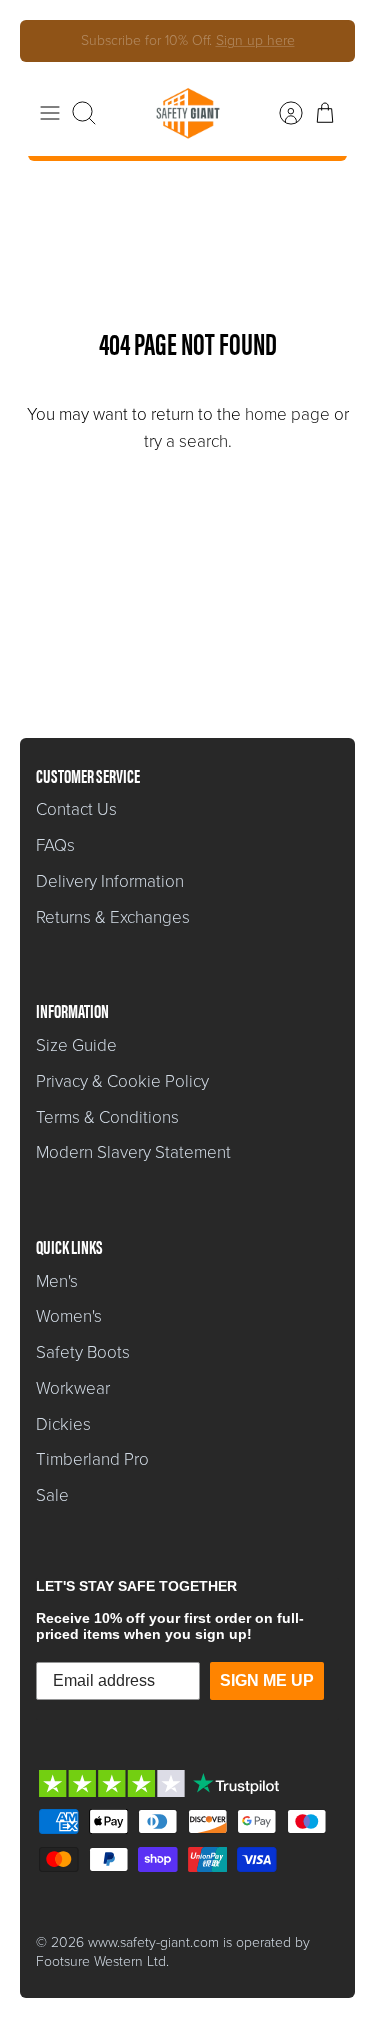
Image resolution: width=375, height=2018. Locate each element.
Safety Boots (83, 1352)
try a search (186, 441)
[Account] (281, 113)
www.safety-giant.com (153, 1942)
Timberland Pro (92, 1459)
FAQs (55, 845)
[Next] (326, 41)
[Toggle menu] (50, 113)
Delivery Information (110, 881)
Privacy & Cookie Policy (122, 1081)
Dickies (63, 1424)
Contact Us (76, 809)
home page (287, 414)
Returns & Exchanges (113, 917)
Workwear (73, 1388)
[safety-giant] (188, 113)
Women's (69, 1316)
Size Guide (76, 1045)
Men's (57, 1281)
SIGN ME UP (267, 1680)
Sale (52, 1495)
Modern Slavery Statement (133, 1152)
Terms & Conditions (107, 1117)
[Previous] (49, 41)
